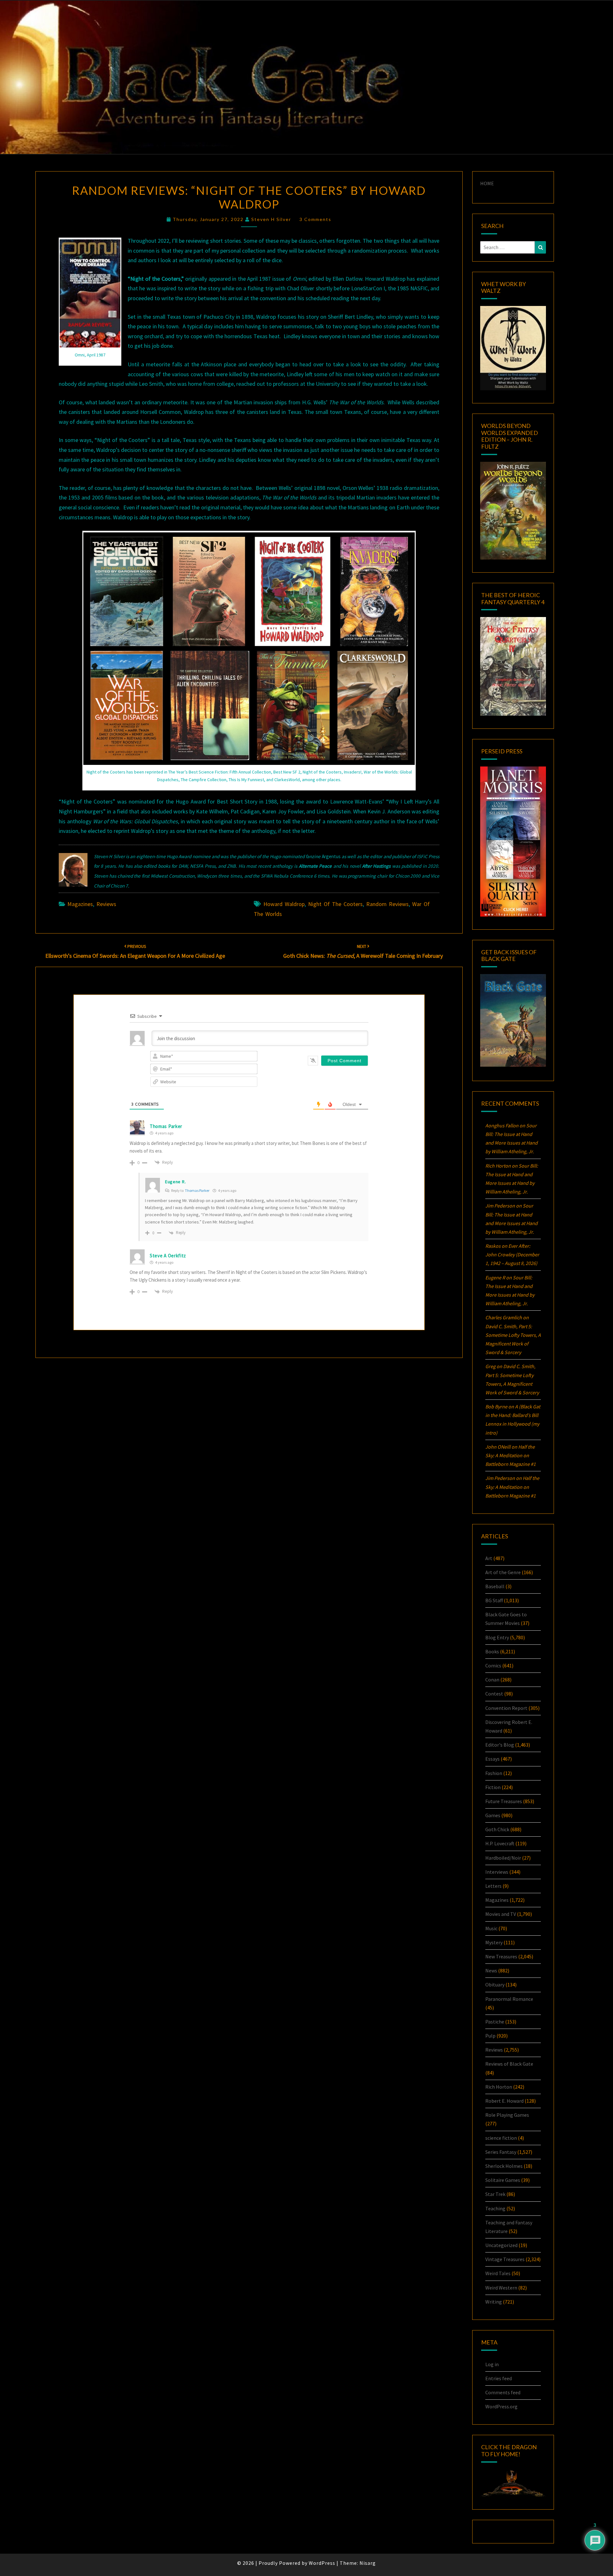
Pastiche (495, 2022)
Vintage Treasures (505, 2259)
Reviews (106, 904)
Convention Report (506, 1708)
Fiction (493, 1787)
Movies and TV (501, 1914)
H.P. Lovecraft (500, 1843)
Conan (492, 1680)
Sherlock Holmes (504, 2166)
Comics (493, 1665)
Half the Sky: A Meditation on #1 (511, 1455)
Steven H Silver (271, 219)
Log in (492, 2364)
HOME (487, 183)
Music (491, 1928)
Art (489, 1558)
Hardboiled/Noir (503, 1858)
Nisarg (368, 2563)
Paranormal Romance (509, 1999)
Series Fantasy (501, 2152)
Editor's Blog (500, 1745)
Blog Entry (497, 1637)
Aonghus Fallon (502, 1125)
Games (493, 1815)
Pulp (490, 2036)
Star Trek (495, 2194)
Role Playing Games (507, 2115)
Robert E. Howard (504, 2101)
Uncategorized (501, 2245)
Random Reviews (387, 904)
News (491, 1970)
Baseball (495, 1586)
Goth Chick (497, 1829)
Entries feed (499, 2378)
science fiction (501, 2138)
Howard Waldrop (284, 904)
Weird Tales (498, 2273)
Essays (492, 1759)
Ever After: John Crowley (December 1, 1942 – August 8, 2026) (512, 1254)
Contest (494, 1694)
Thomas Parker (197, 1190)
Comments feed (503, 2392)
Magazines (80, 904)
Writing (494, 2302)
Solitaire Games (503, 2180)
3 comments (315, 219)
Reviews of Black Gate (509, 2064)
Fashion (494, 1773)
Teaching (495, 2208)
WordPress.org (501, 2406)
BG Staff (494, 1600)
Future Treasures (504, 1801)
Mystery (494, 1942)
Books (492, 1651)
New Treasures (501, 1956)
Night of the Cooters (335, 904)
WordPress (322, 2563)
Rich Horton (499, 2087)
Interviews (497, 1872)
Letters (493, 1886)
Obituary (495, 1985)
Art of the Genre (503, 1572)
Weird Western (501, 2288)
